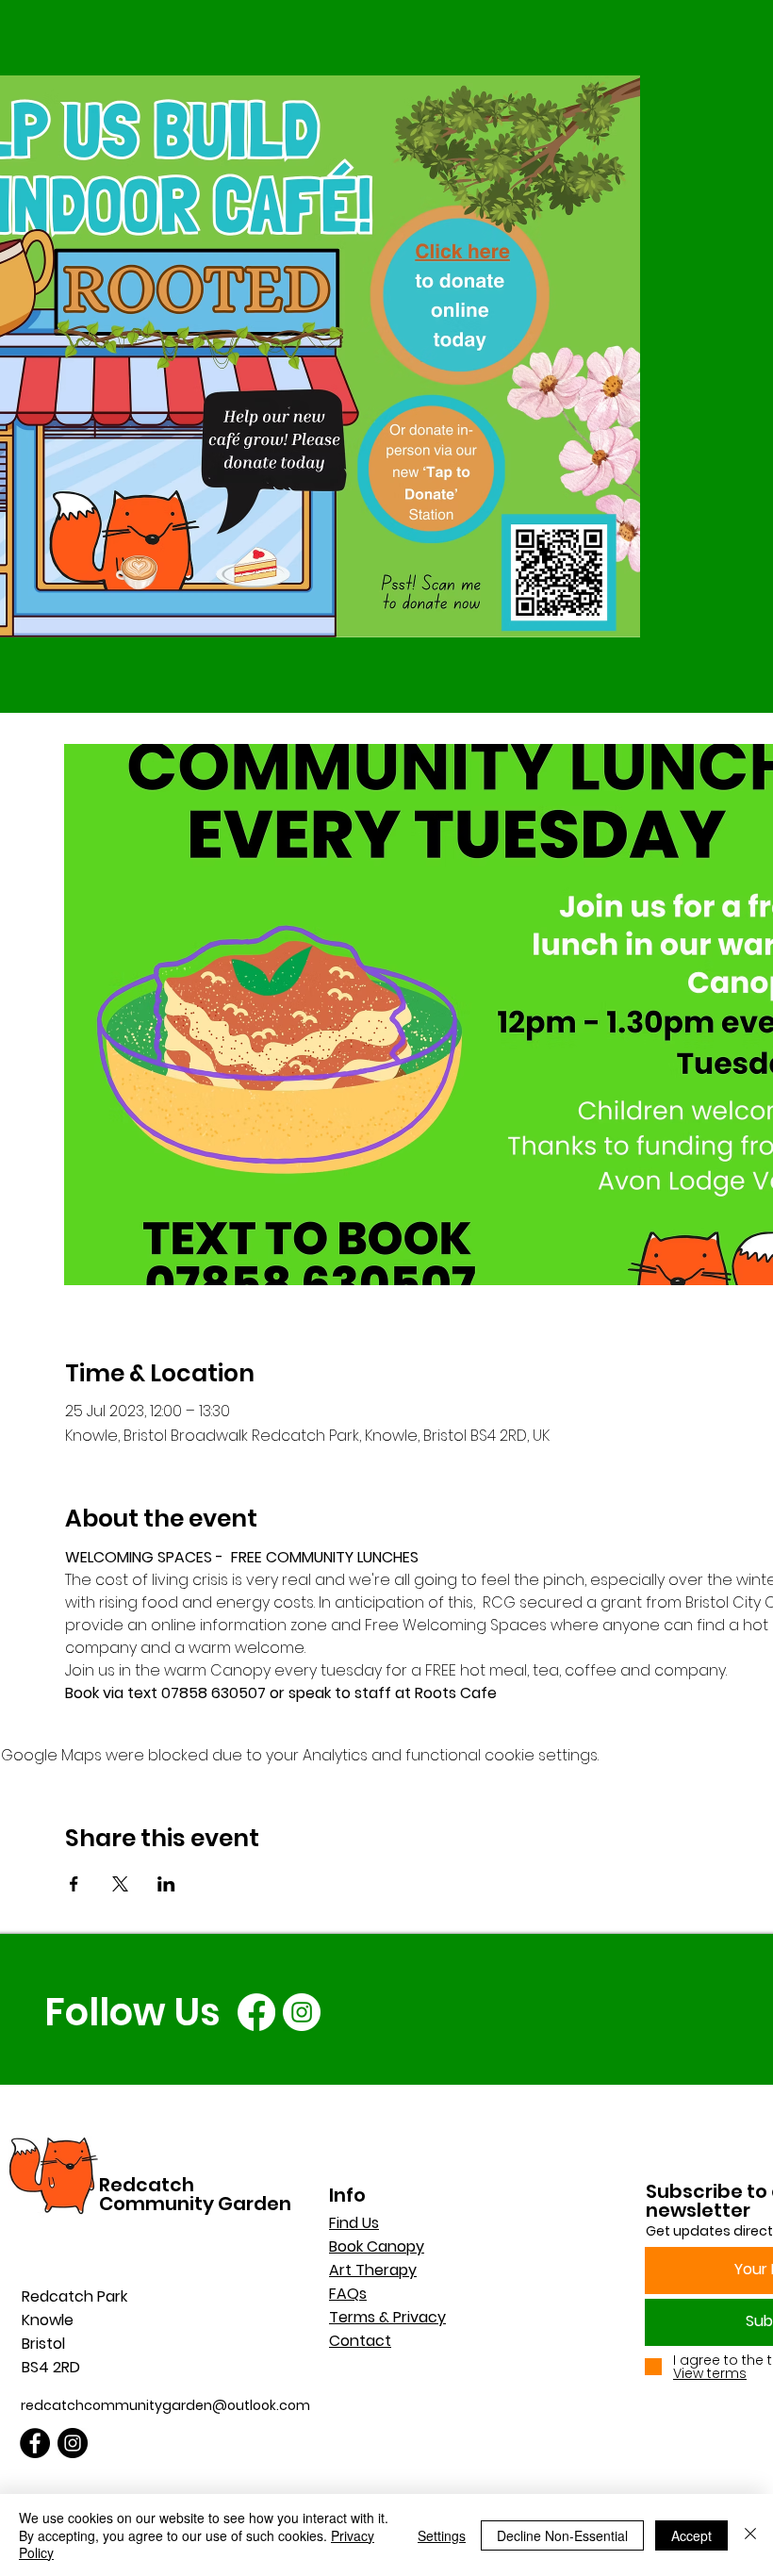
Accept (691, 2535)
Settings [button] (442, 2535)
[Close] (750, 2535)
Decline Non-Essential (562, 2535)
